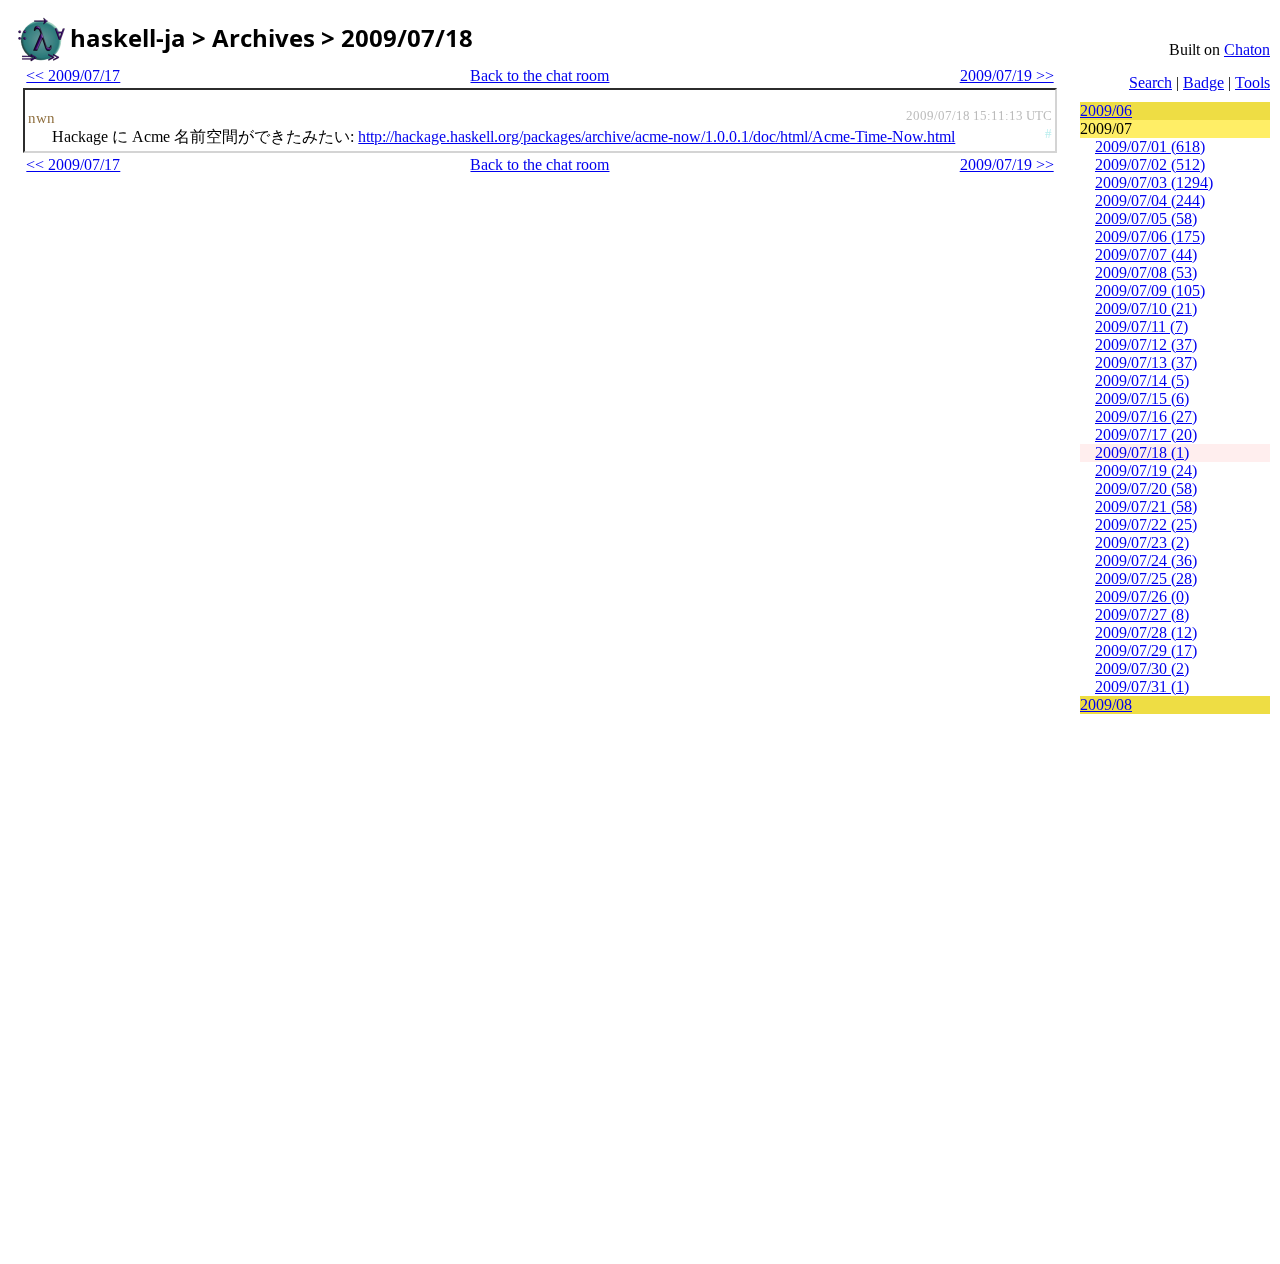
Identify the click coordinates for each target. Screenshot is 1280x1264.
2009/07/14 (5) (1142, 380)
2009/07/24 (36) (1146, 560)
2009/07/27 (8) (1142, 614)
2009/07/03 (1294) (1154, 182)
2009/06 (1106, 110)
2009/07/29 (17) (1146, 650)
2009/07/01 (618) (1150, 146)
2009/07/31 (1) (1142, 686)
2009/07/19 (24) (1146, 470)
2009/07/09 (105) (1150, 290)
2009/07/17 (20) (1146, 434)
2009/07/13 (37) (1146, 362)
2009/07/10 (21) (1146, 308)
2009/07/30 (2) (1142, 668)
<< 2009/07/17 (73, 75)
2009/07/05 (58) (1146, 218)
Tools (1252, 82)
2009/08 (1106, 704)
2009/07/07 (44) (1146, 254)
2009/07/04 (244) (1150, 200)
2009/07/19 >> (1007, 75)
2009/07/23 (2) (1142, 542)
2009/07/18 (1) (1142, 452)
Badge (1203, 82)
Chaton (1247, 49)
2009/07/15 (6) (1142, 398)
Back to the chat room (539, 75)
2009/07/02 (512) (1150, 164)
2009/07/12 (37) (1146, 344)
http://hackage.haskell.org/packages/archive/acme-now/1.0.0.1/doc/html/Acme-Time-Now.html (656, 136)
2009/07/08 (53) (1146, 272)
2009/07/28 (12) (1146, 632)
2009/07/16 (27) (1146, 416)
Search (1150, 82)
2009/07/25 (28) (1146, 578)
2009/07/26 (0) (1142, 596)
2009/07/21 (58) (1146, 506)
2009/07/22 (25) (1146, 524)
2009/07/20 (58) (1146, 488)
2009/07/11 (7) (1141, 326)
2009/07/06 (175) (1150, 236)
